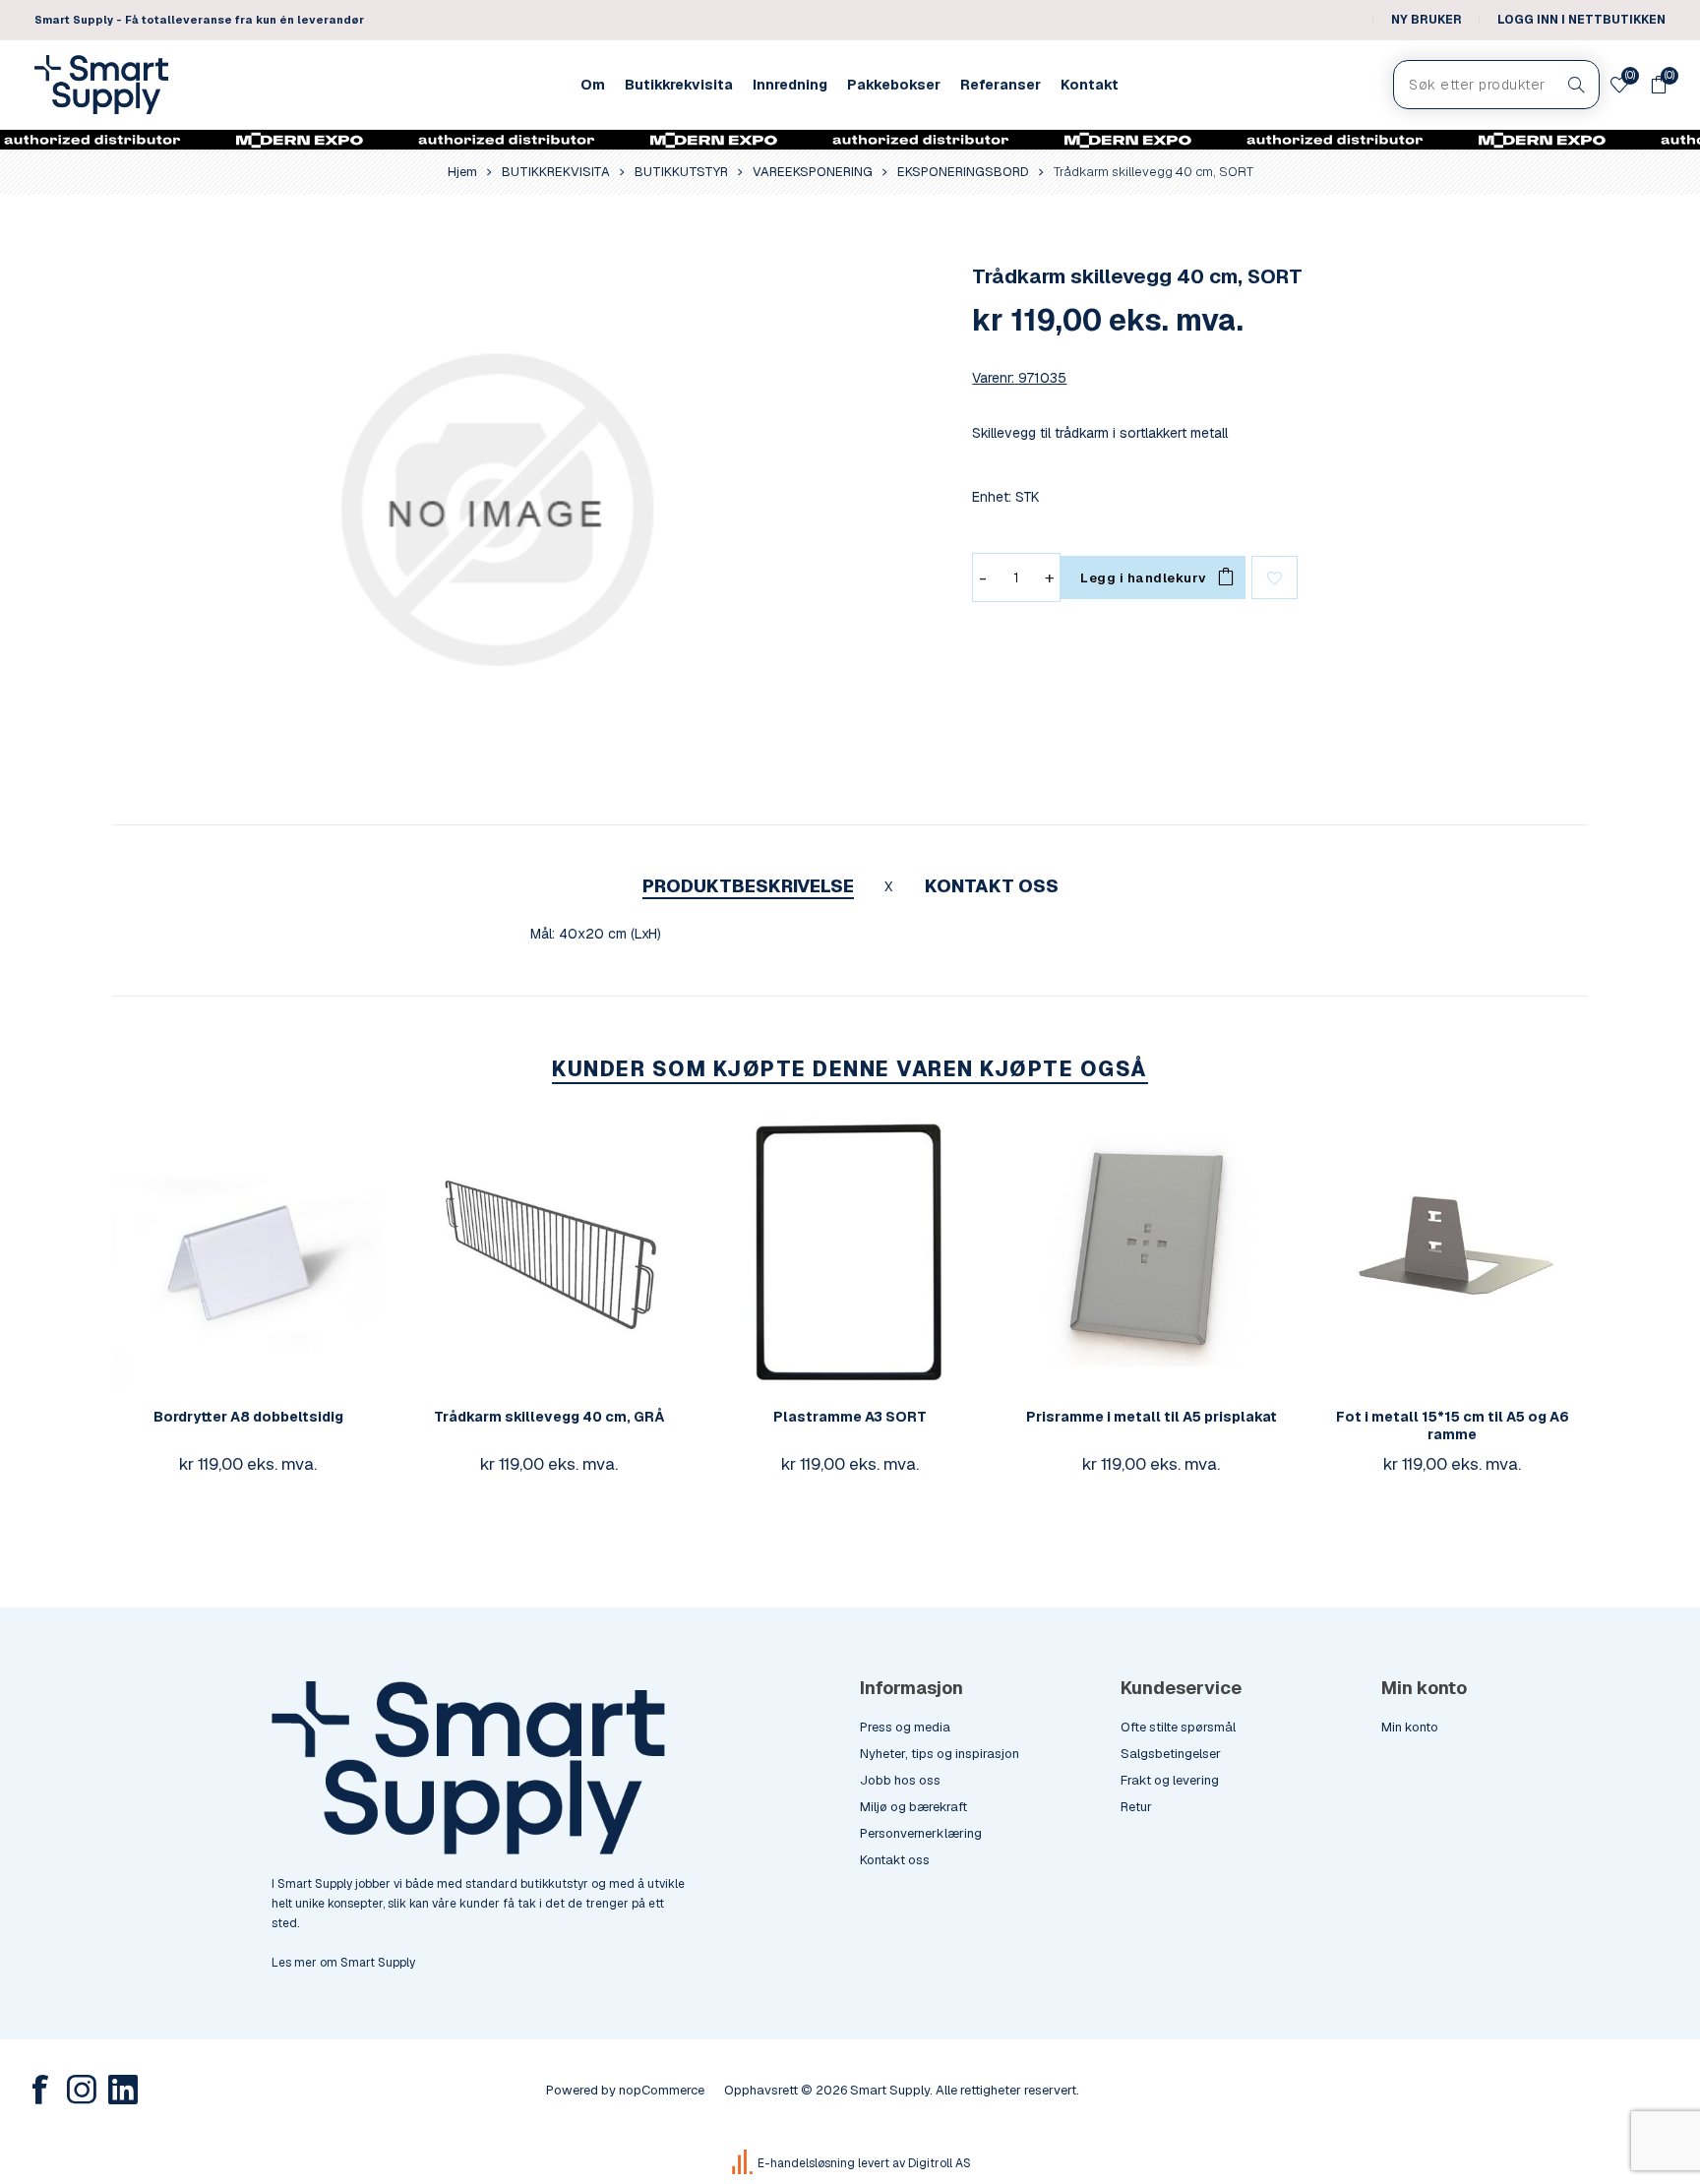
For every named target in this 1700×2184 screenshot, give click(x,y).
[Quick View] (209, 1252)
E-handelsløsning (806, 2163)
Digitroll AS (940, 2163)
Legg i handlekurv (287, 1252)
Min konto (1410, 1727)
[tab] (748, 886)
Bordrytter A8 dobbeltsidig (248, 1417)
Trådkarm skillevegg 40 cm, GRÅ (549, 1417)
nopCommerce (662, 2090)
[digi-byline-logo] (744, 2163)
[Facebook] (40, 2090)
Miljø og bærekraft (913, 1807)
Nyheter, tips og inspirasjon (940, 1754)
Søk (1577, 85)
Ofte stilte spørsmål (1178, 1727)
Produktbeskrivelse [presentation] (748, 886)
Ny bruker (1427, 20)
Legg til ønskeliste (1275, 577)
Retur (1136, 1807)
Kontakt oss (895, 1860)
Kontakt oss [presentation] (992, 886)
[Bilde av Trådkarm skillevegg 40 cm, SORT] (496, 510)
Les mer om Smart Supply (343, 1963)
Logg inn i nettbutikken (1581, 20)
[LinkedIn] (123, 2090)
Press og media (905, 1727)
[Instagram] (82, 2090)
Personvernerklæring (921, 1833)
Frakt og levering (1170, 1780)
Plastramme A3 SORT (850, 1417)
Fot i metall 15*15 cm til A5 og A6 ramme (1453, 1426)
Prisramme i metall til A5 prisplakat (1152, 1417)
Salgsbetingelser (1171, 1754)
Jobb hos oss (900, 1780)
